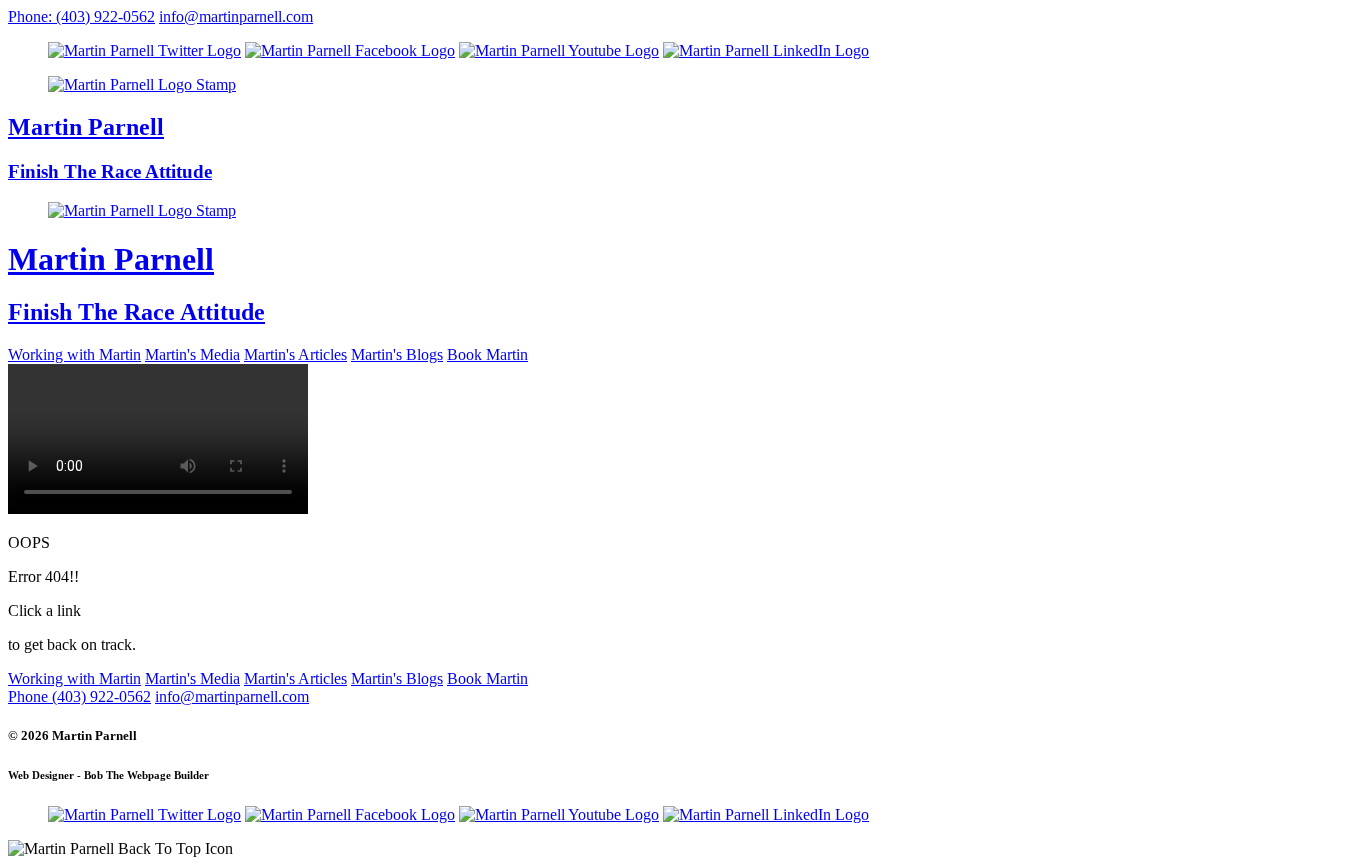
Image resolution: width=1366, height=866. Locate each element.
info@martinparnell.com (236, 16)
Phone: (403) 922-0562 (81, 16)
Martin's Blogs (397, 354)
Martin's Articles (295, 354)
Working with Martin (74, 354)
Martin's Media (192, 354)
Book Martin (487, 354)
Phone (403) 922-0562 (79, 696)
